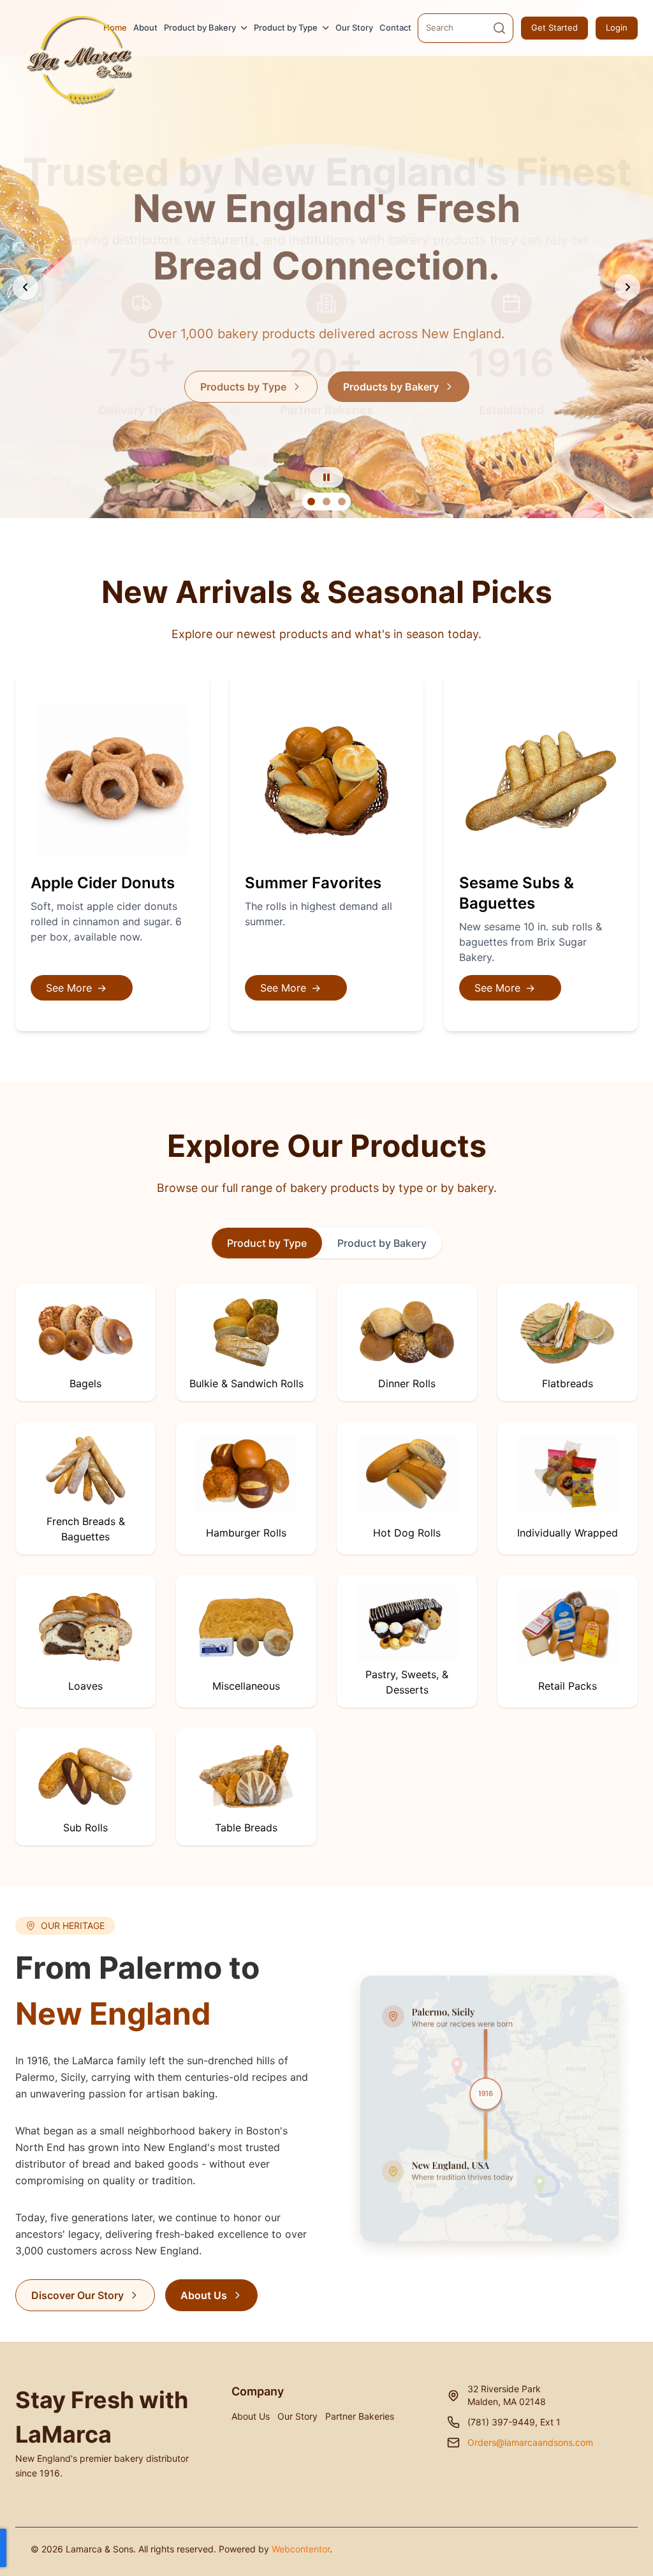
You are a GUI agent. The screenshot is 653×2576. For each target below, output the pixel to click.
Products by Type (243, 387)
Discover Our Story (77, 2295)
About (145, 27)
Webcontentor (301, 2549)
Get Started (554, 27)
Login (617, 27)
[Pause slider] (326, 477)
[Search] (499, 28)
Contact (395, 27)
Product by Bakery (200, 27)
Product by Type (286, 27)
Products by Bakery (391, 387)
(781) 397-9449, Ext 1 (514, 2422)
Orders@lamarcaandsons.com (530, 2442)
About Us (204, 2295)
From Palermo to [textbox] (137, 1991)
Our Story (354, 27)
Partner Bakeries (360, 2416)
